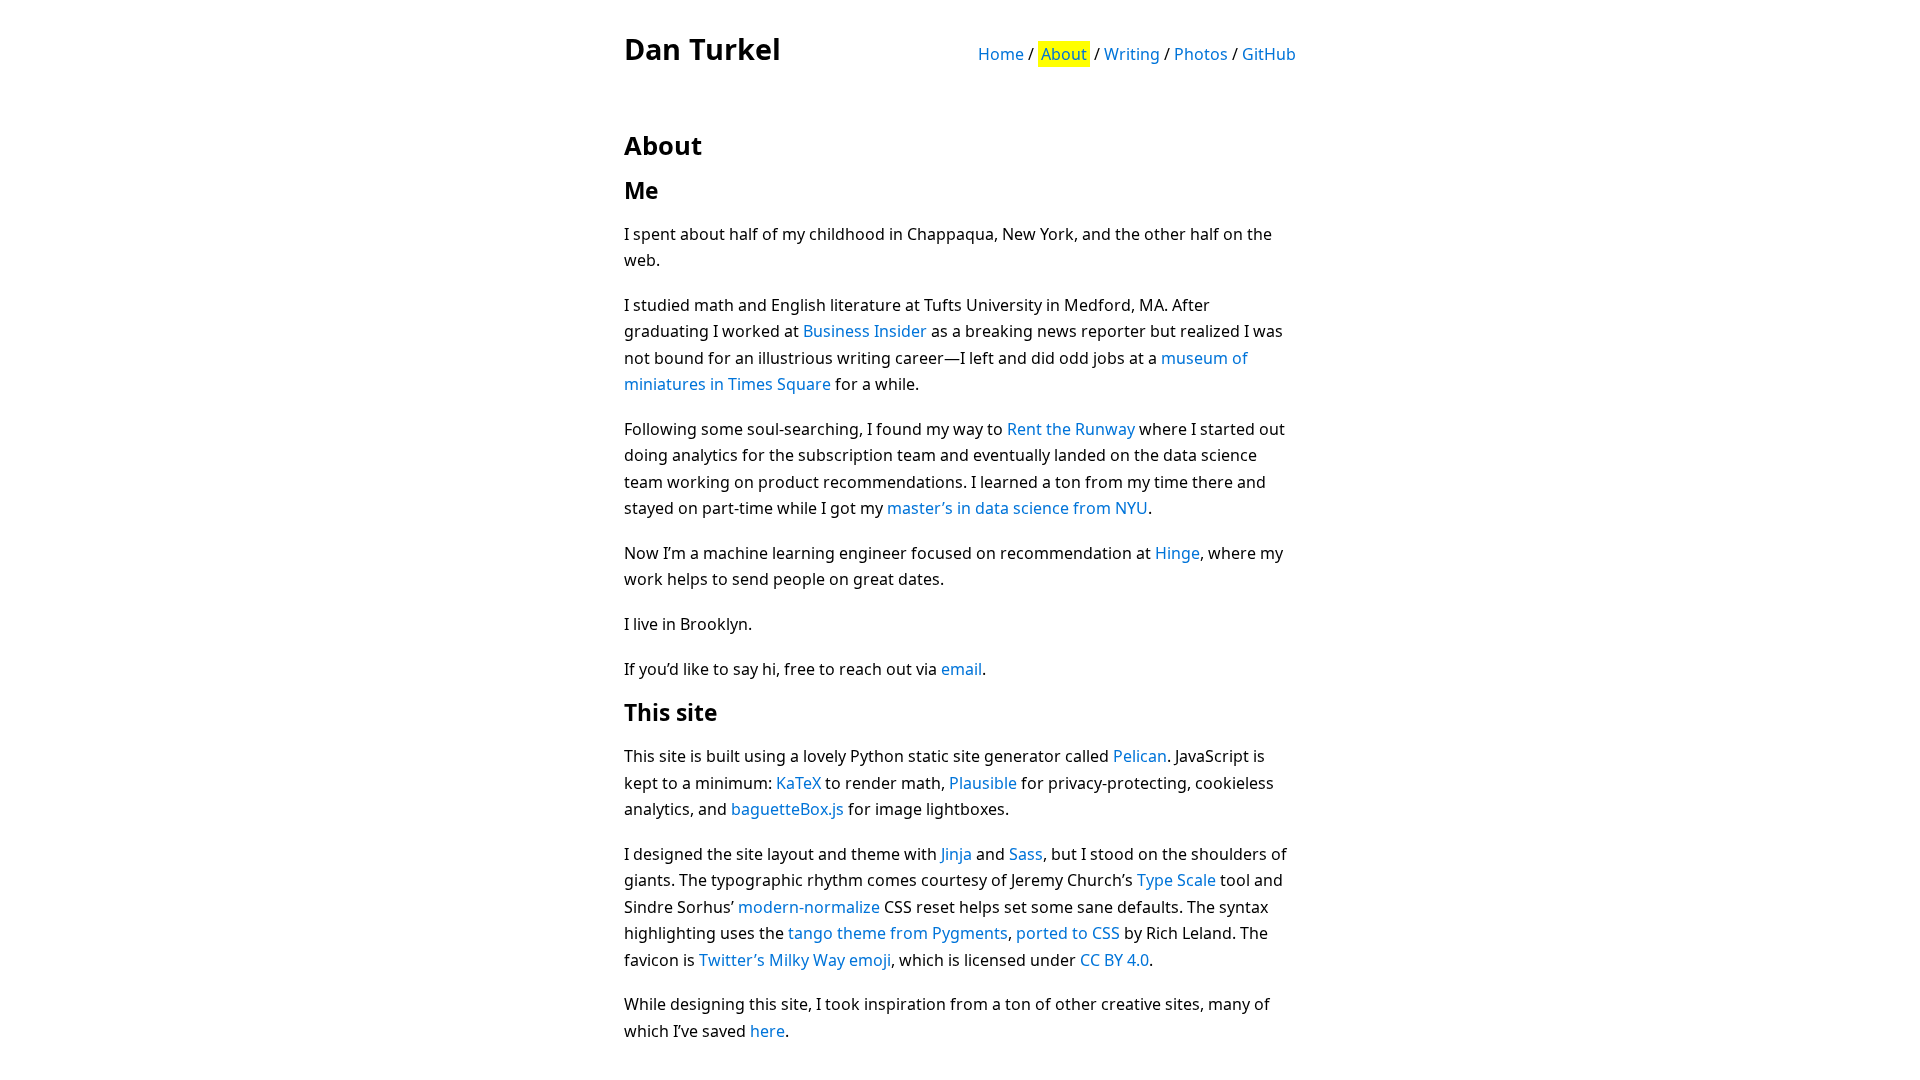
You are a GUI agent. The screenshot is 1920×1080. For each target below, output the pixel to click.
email (961, 669)
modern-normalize (809, 907)
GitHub (1269, 54)
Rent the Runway (1071, 429)
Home (1001, 54)
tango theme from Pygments (898, 933)
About (1064, 54)
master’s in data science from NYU (1017, 508)
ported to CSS (1068, 933)
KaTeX (798, 783)
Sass (1026, 854)
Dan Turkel (702, 48)
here (767, 1031)
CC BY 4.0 (1114, 960)
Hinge (1177, 553)
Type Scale (1176, 880)
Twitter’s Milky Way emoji (795, 960)
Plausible (983, 783)
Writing (1132, 54)
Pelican (1140, 756)
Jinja (956, 854)
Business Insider (865, 331)
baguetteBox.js (787, 809)
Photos (1201, 54)
